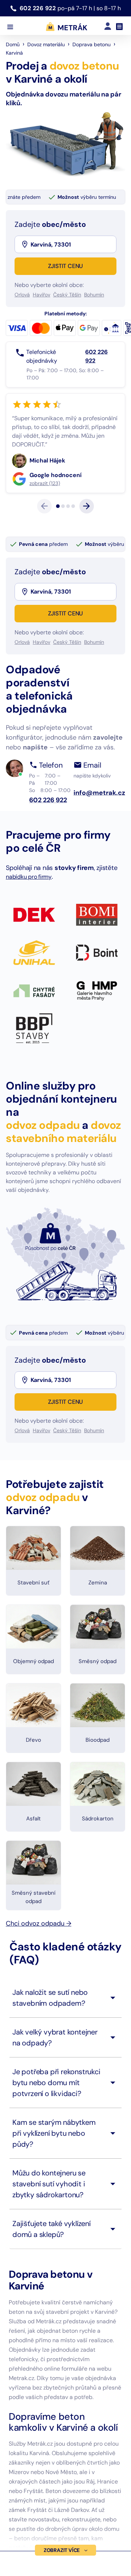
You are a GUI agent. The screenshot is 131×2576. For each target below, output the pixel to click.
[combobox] (73, 244)
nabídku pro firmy (29, 912)
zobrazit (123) (54, 518)
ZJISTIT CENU (66, 266)
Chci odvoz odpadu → (39, 1958)
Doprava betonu (92, 44)
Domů (13, 44)
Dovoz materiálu (46, 44)
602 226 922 (39, 8)
